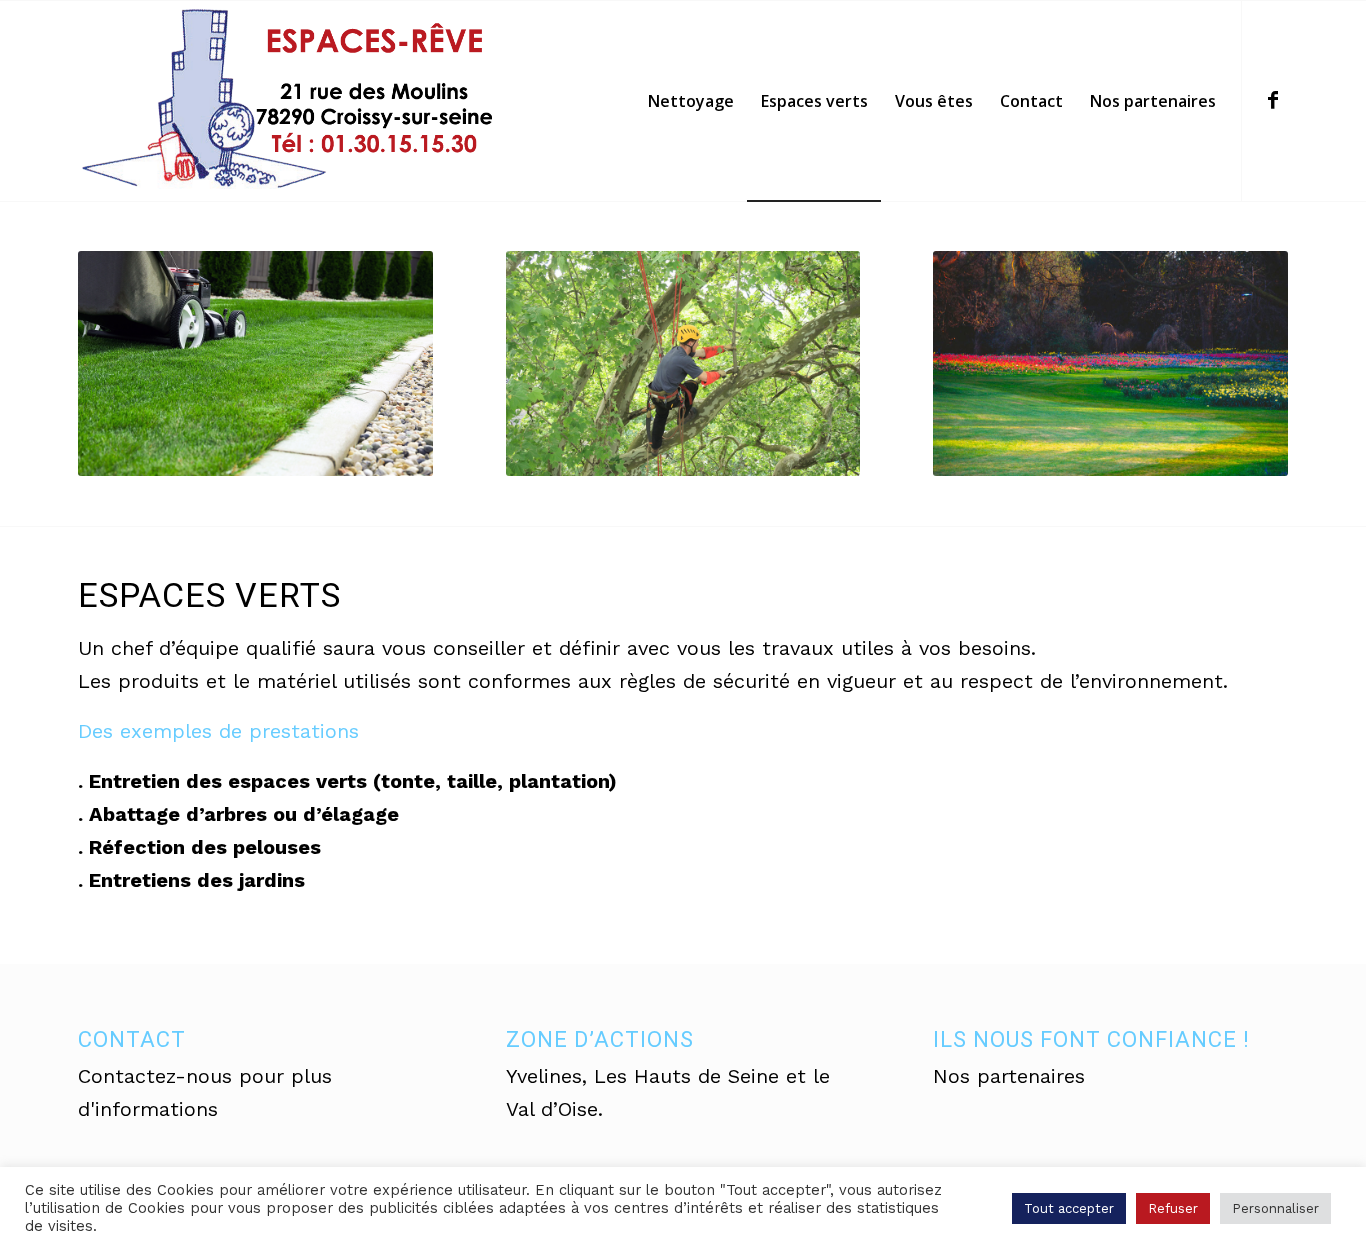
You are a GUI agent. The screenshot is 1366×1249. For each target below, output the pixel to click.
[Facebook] (1273, 100)
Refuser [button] (1173, 1208)
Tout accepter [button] (1069, 1208)
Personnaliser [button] (1275, 1208)
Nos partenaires (1009, 1076)
